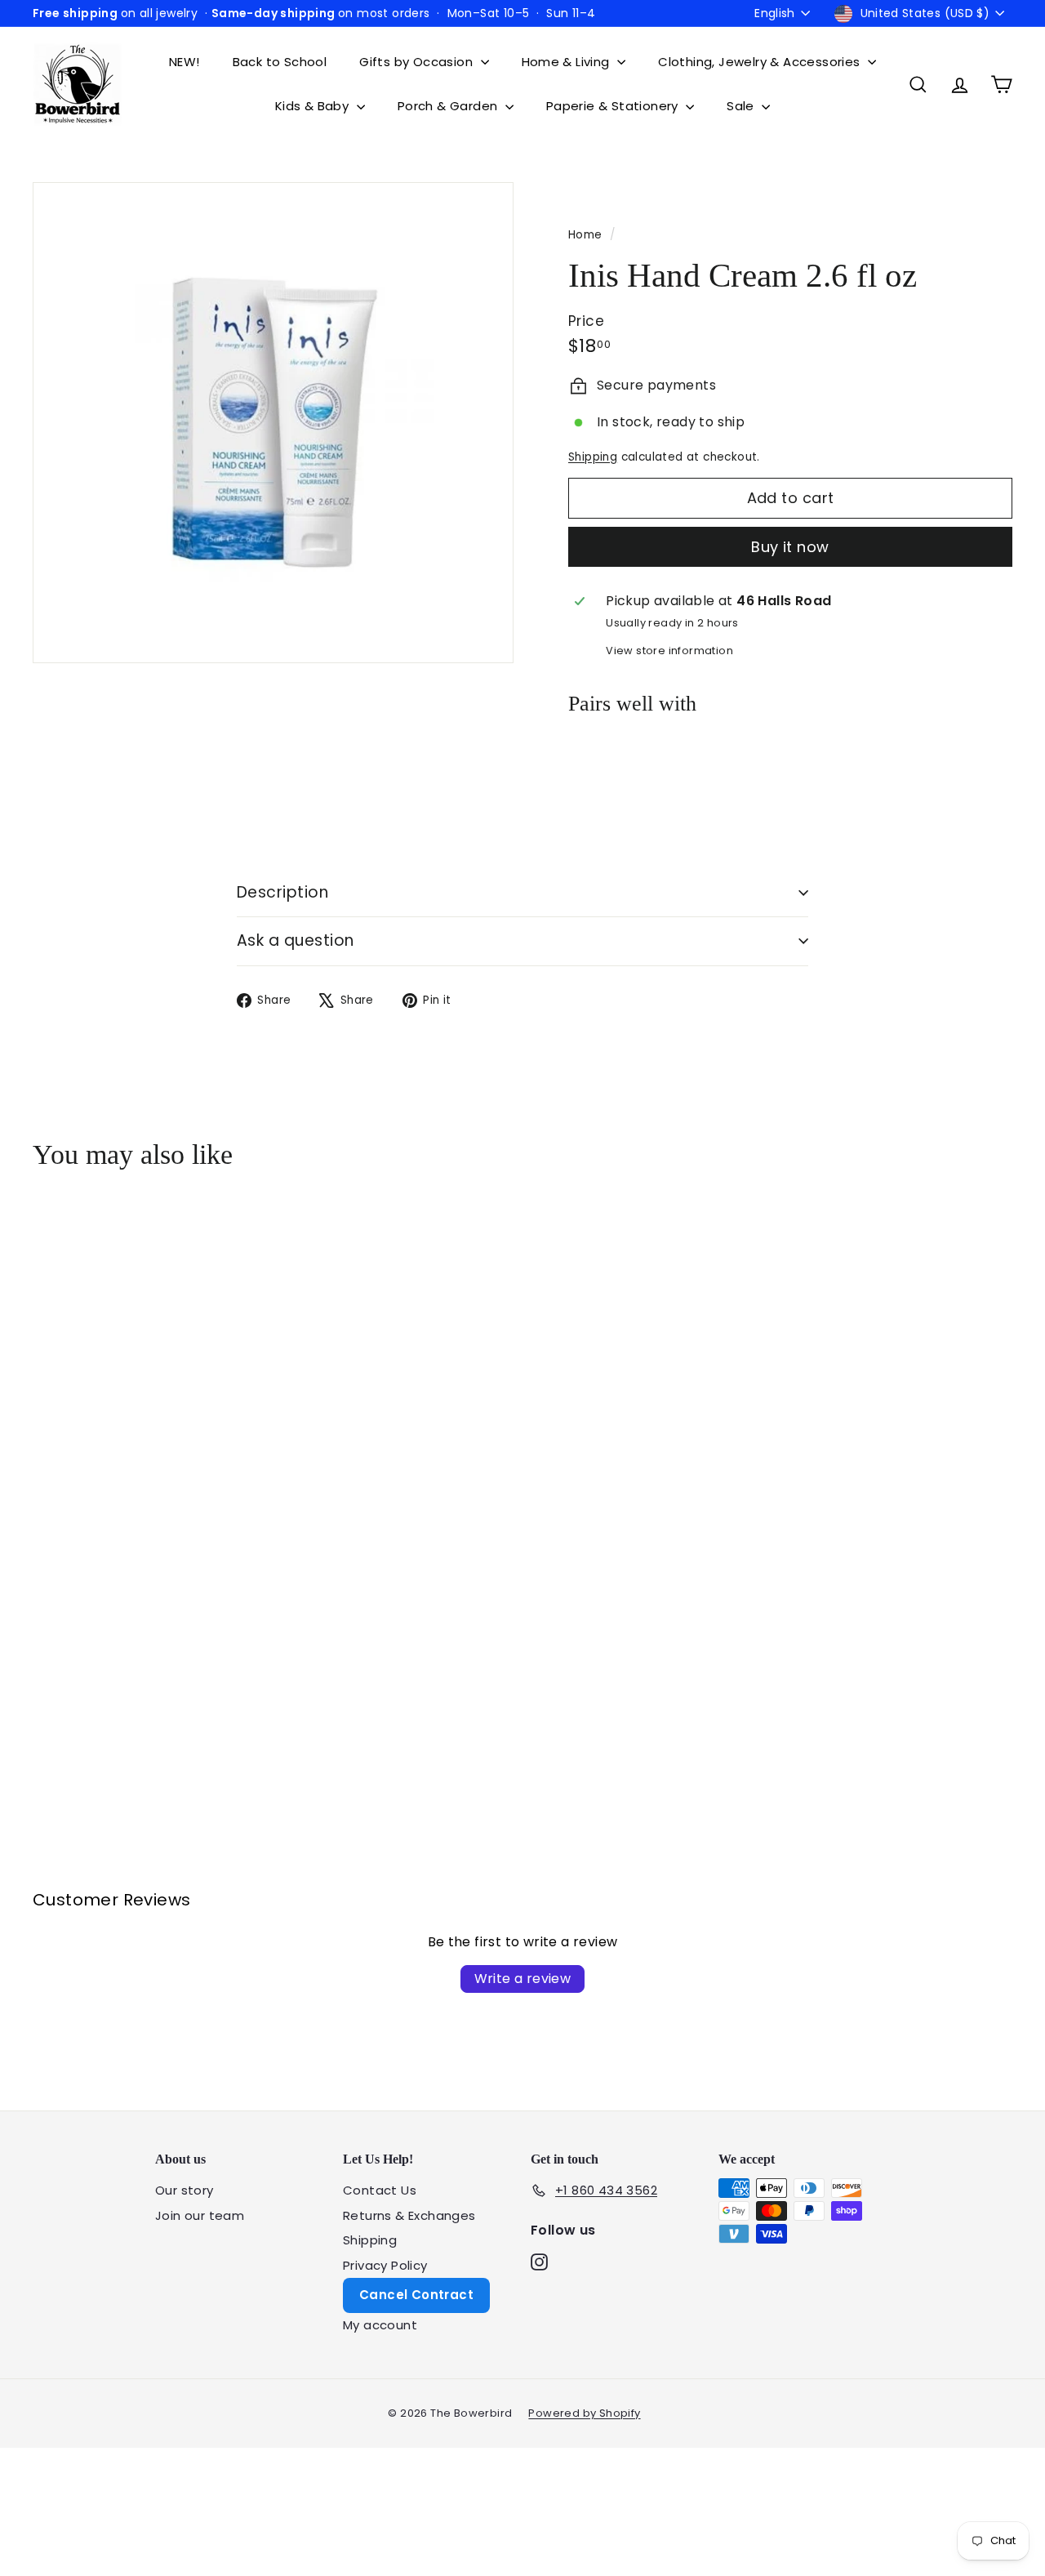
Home (587, 235)
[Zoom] (273, 423)
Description (282, 892)
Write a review (523, 1979)
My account (380, 2325)
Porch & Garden (449, 106)
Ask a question (296, 940)
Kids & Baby (314, 106)
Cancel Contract (416, 2295)
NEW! (185, 62)
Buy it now (790, 547)
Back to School (280, 62)
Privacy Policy (385, 2265)
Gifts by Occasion (418, 62)
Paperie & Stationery (614, 106)
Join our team (200, 2215)
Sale (742, 106)
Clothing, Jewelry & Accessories (761, 62)
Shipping (593, 457)
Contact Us (380, 2190)
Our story (185, 2190)
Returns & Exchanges (409, 2215)
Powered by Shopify (584, 2413)
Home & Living (568, 62)
